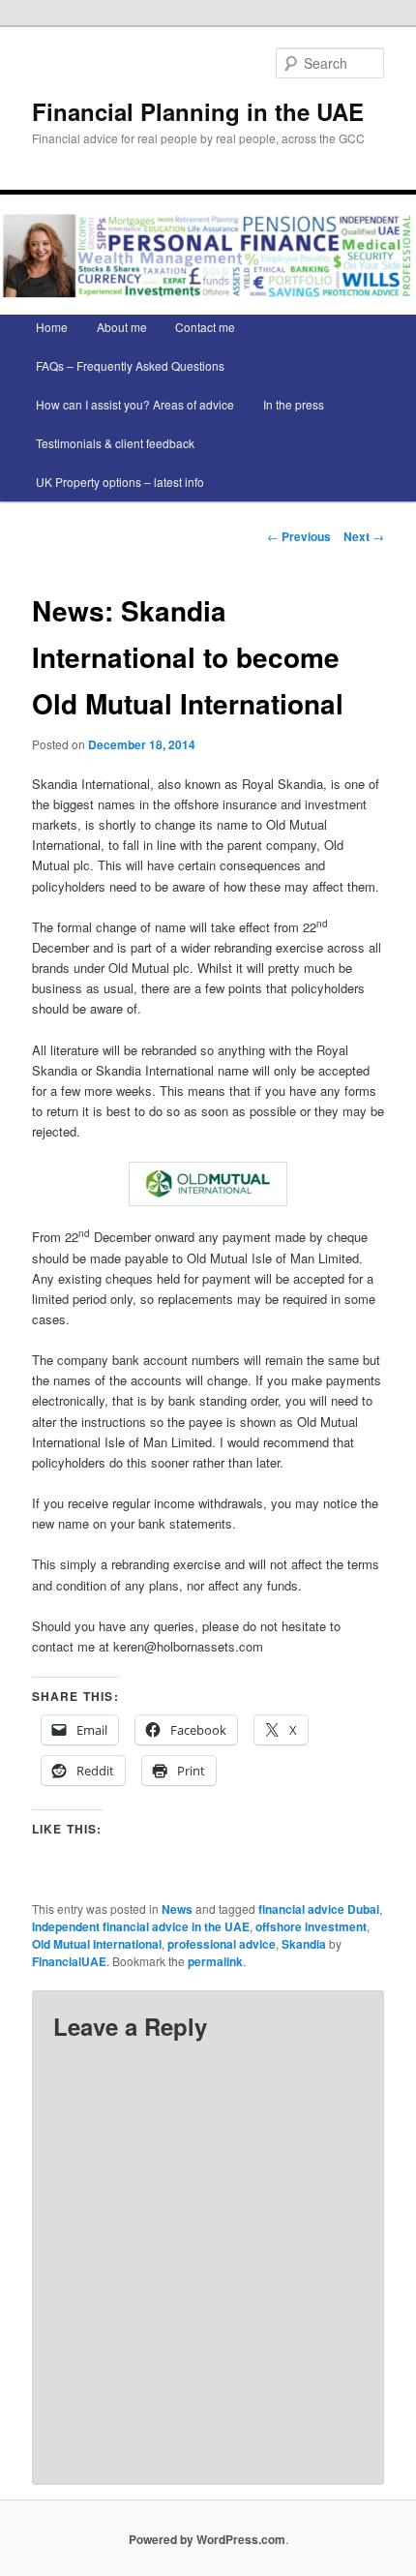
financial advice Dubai (319, 1909)
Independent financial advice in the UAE (141, 1926)
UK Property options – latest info (120, 482)
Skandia (304, 1944)
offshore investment (311, 1926)
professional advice (222, 1944)
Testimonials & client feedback (115, 443)
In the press (294, 404)
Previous (299, 536)
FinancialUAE (69, 1961)
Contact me (205, 327)
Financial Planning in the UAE (198, 111)
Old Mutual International (97, 1944)
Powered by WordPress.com (207, 2539)
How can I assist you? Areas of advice (135, 404)
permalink (215, 1961)
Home (52, 327)
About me (122, 327)
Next (364, 536)
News (177, 1909)
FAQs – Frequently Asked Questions (130, 365)
